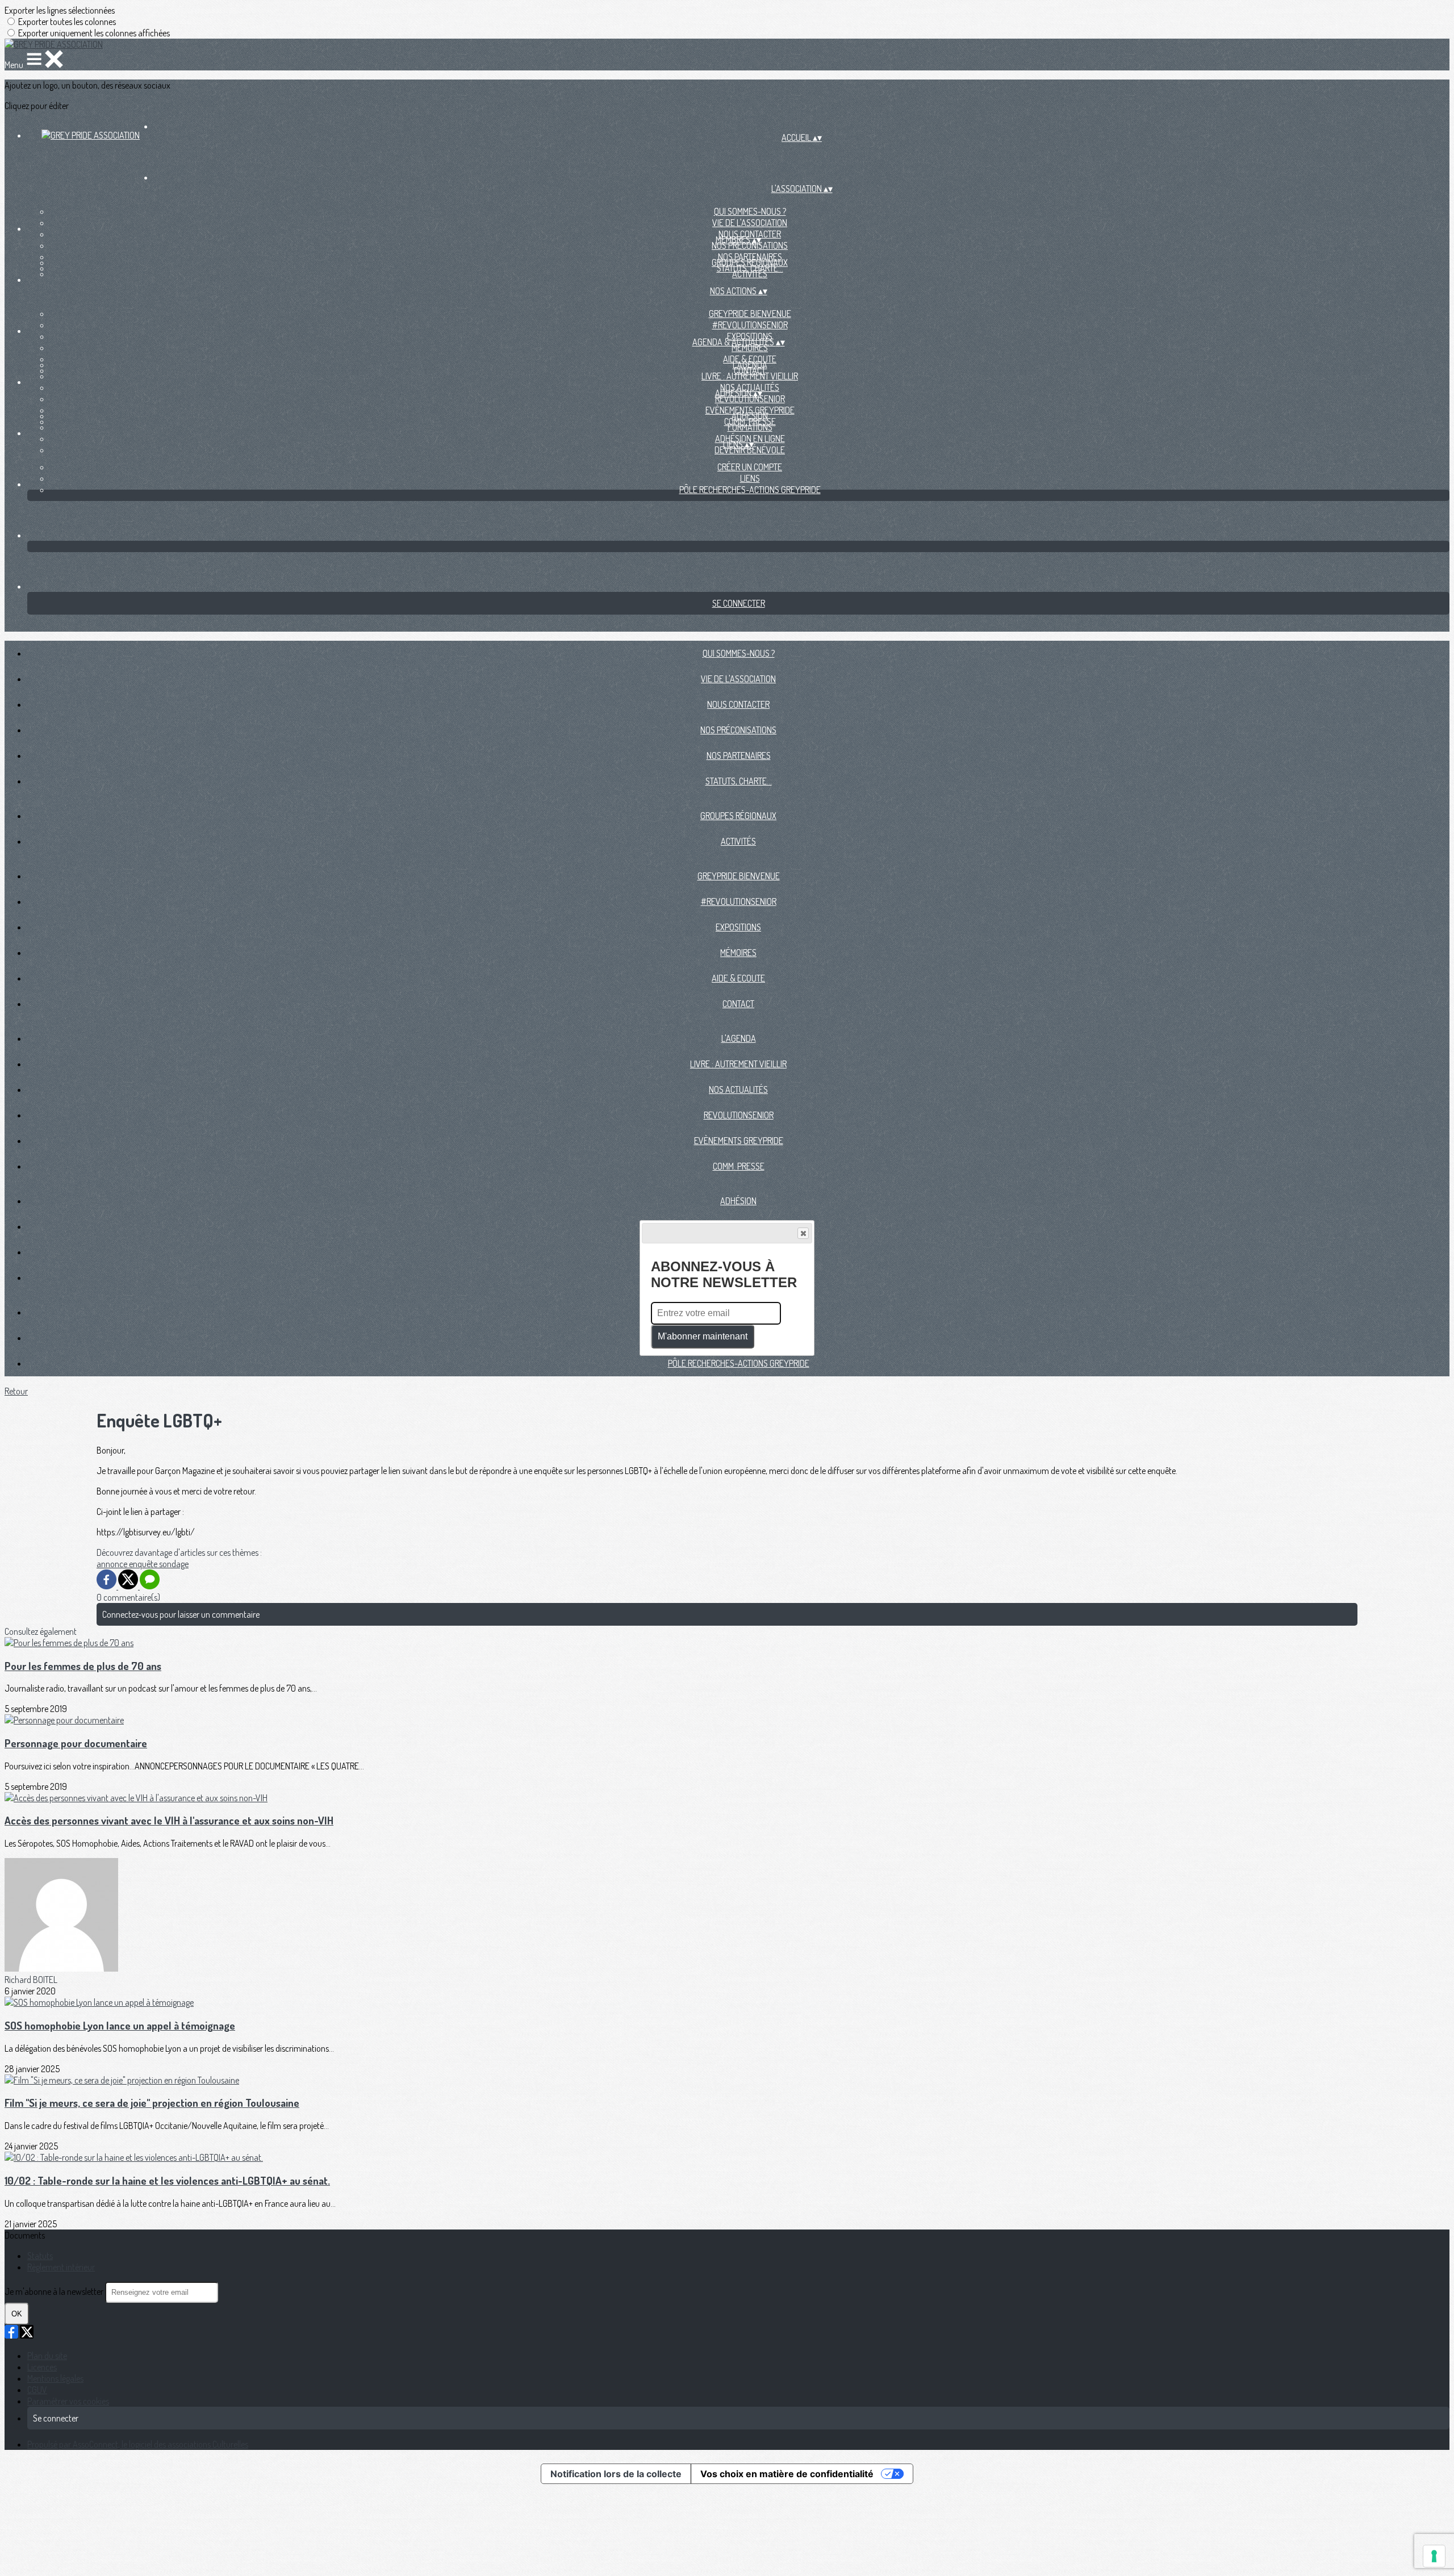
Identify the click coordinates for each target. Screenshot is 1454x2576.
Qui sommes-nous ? (750, 211)
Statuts (40, 2256)
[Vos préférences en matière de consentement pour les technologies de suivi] (1434, 2556)
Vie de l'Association (750, 223)
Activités (750, 274)
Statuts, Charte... (739, 781)
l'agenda (750, 365)
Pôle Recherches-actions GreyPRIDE (750, 490)
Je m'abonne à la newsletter (55, 2291)
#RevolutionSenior (750, 325)
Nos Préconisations (750, 245)
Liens (750, 478)
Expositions (738, 927)
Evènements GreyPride (739, 1141)
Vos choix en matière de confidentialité (787, 2474)
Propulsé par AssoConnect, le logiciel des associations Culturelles (138, 2444)
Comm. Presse (739, 1166)
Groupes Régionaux (750, 262)
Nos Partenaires (739, 755)
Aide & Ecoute (738, 978)
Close (803, 1233)
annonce (113, 1564)
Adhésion (750, 416)
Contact (738, 1004)
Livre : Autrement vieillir (750, 376)
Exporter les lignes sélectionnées (60, 10)
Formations (750, 427)
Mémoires (750, 348)
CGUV (37, 2390)
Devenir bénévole (750, 450)
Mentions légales (55, 2378)
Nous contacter (738, 704)
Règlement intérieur (61, 2267)
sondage (174, 1564)
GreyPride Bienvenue (750, 314)
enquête (144, 1564)
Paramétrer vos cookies (68, 2401)
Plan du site (47, 2356)
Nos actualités (738, 1089)
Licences (42, 2367)
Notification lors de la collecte (616, 2474)
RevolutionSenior (750, 399)
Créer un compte (750, 467)
